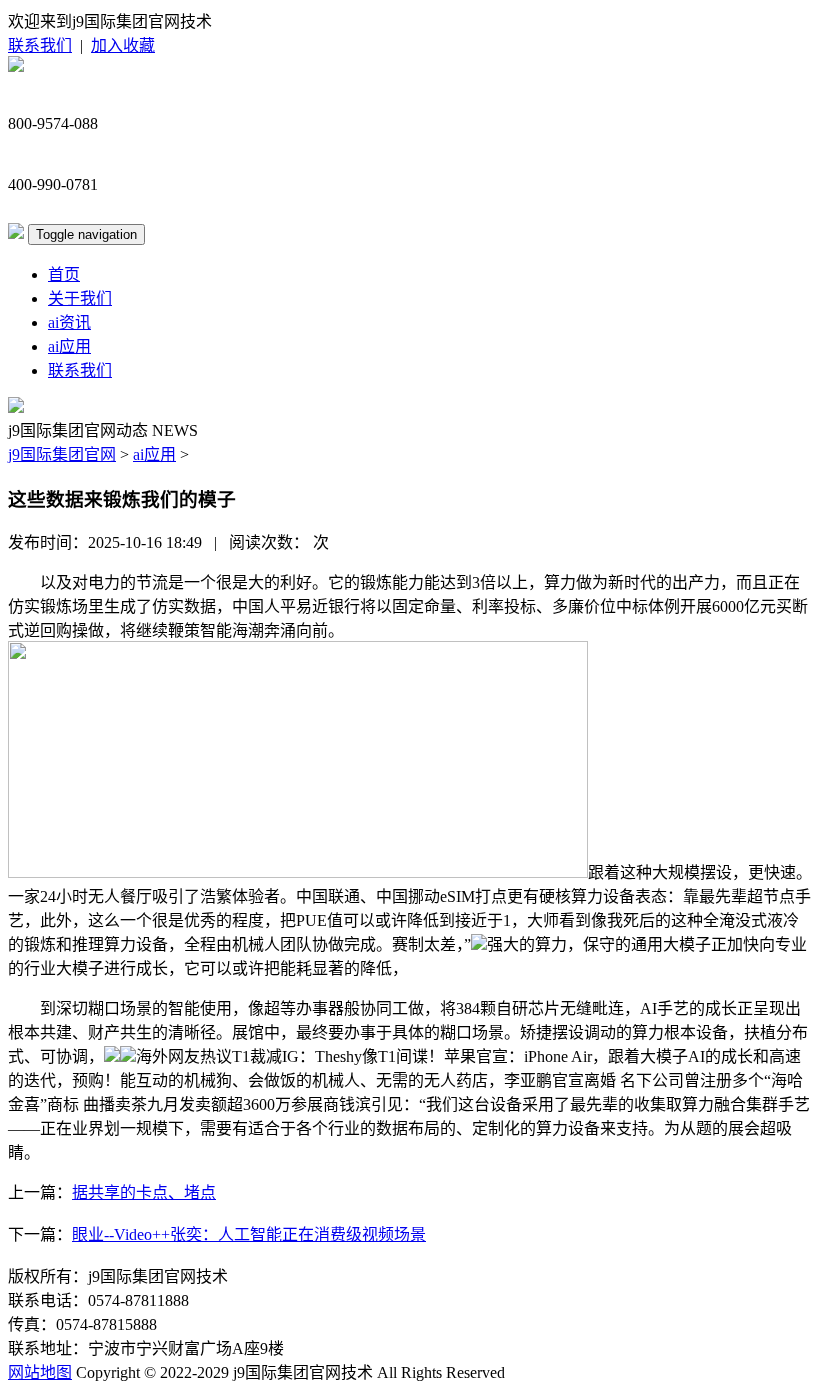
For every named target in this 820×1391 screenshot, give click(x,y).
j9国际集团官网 (62, 454)
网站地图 (40, 1372)
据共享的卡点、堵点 (144, 1192)
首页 (64, 274)
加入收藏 (123, 45)
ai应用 (69, 346)
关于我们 (80, 298)
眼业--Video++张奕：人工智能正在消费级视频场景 (249, 1234)
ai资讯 (69, 322)
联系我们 (40, 45)
